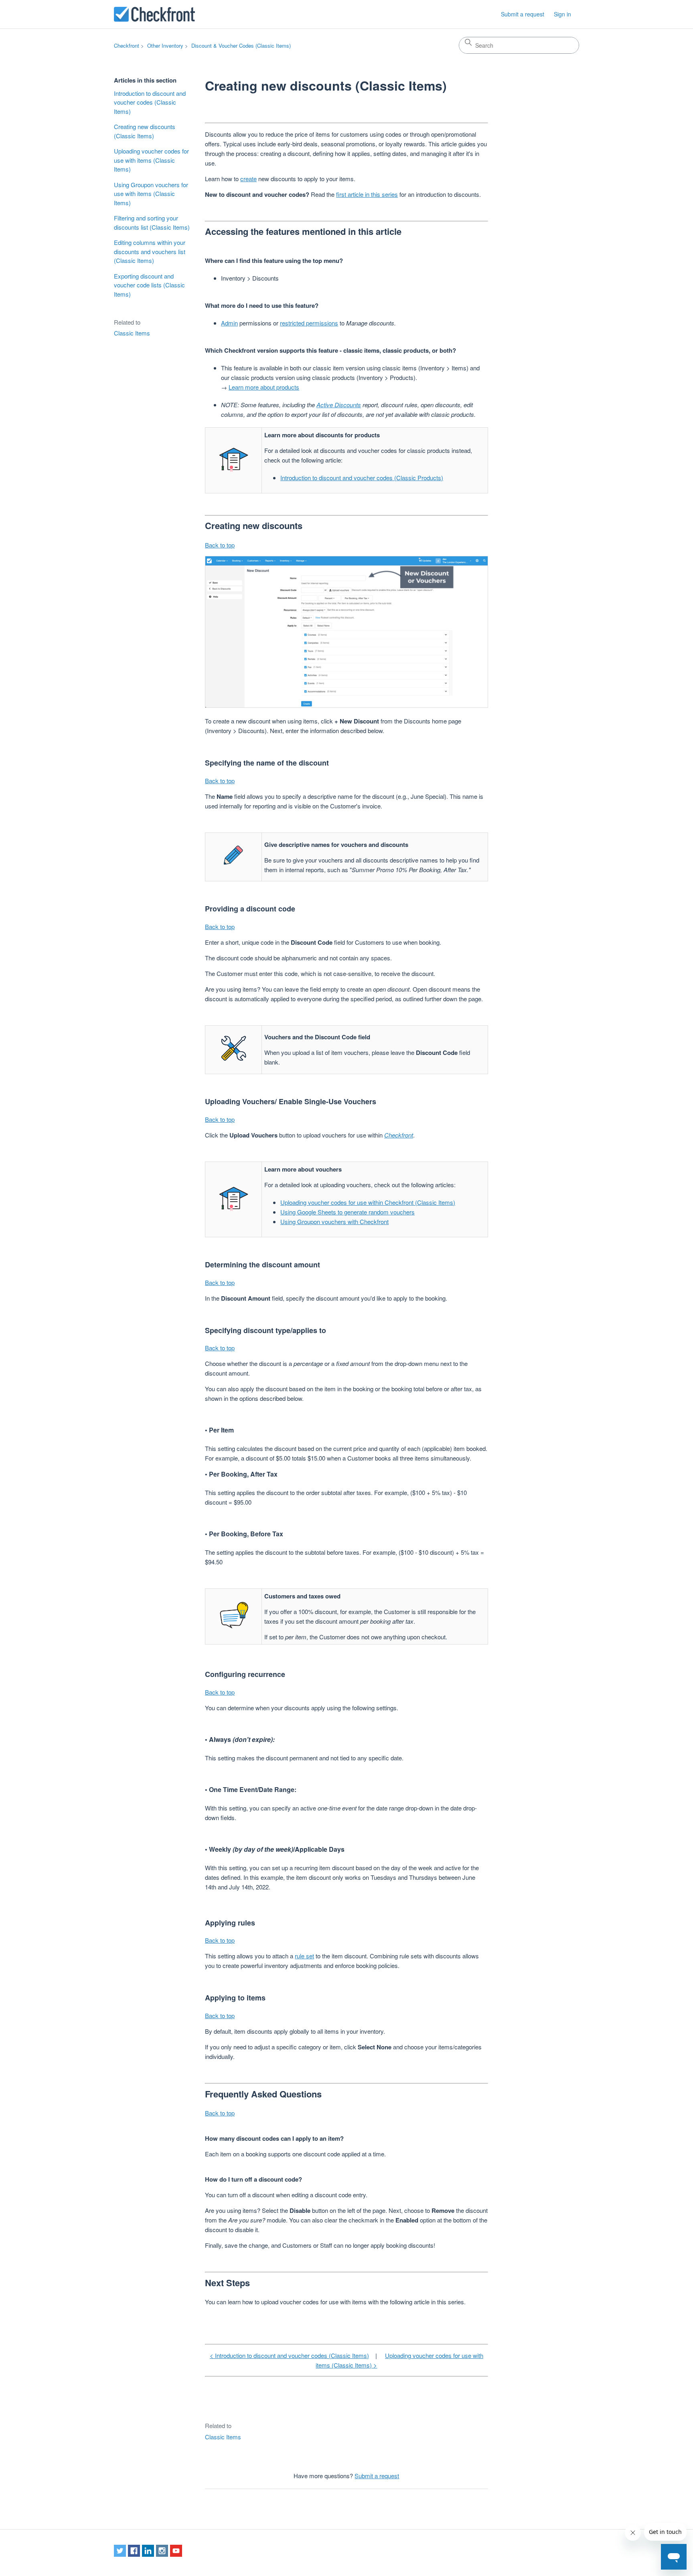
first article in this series (367, 194)
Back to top (220, 545)
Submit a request (523, 14)
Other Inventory (165, 45)
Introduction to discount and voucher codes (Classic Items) (150, 102)
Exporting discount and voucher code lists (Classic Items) (149, 285)
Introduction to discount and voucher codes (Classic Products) (362, 478)
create (248, 179)
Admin (229, 323)
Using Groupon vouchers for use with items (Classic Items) (151, 194)
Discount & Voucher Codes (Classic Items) (241, 45)
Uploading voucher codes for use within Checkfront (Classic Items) (368, 1202)
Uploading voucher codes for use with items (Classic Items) (151, 160)
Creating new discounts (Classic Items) (145, 131)
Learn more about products (264, 387)
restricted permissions (309, 323)
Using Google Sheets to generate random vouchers (348, 1212)
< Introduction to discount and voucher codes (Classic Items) (289, 2355)
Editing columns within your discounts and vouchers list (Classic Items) (150, 251)
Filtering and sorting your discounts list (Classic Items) (152, 222)
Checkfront (127, 45)
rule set (304, 1956)
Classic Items (132, 333)
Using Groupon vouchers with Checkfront (334, 1221)
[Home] (154, 14)
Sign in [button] (562, 14)
